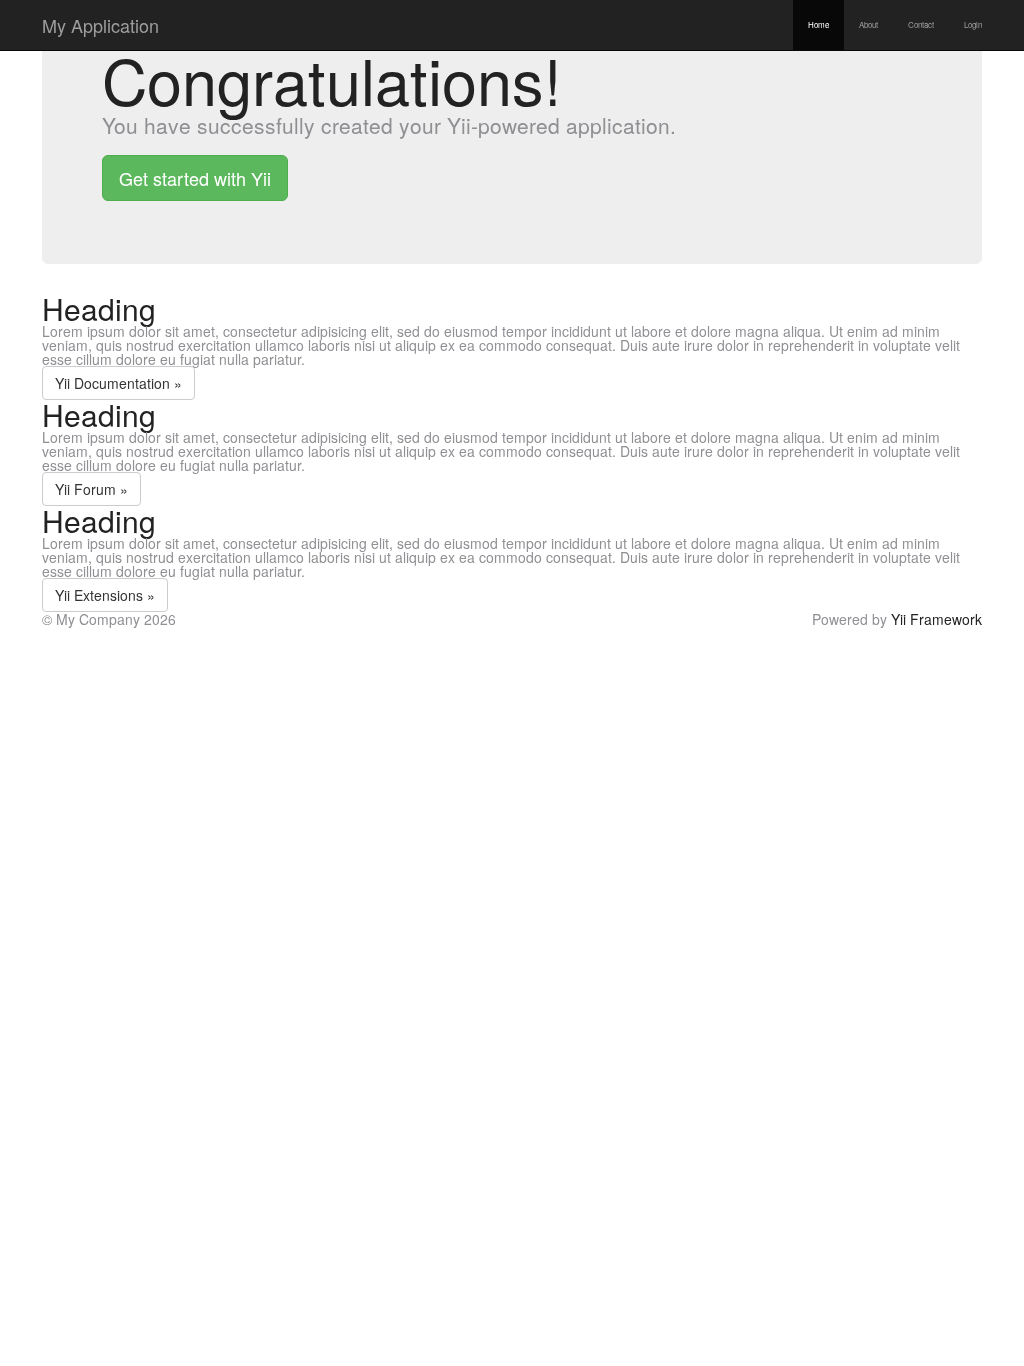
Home (818, 24)
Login (973, 24)
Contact (921, 24)
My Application (100, 25)
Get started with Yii (195, 178)
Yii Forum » (91, 489)
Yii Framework (936, 619)
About (868, 24)
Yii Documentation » (118, 383)
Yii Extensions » (105, 595)
